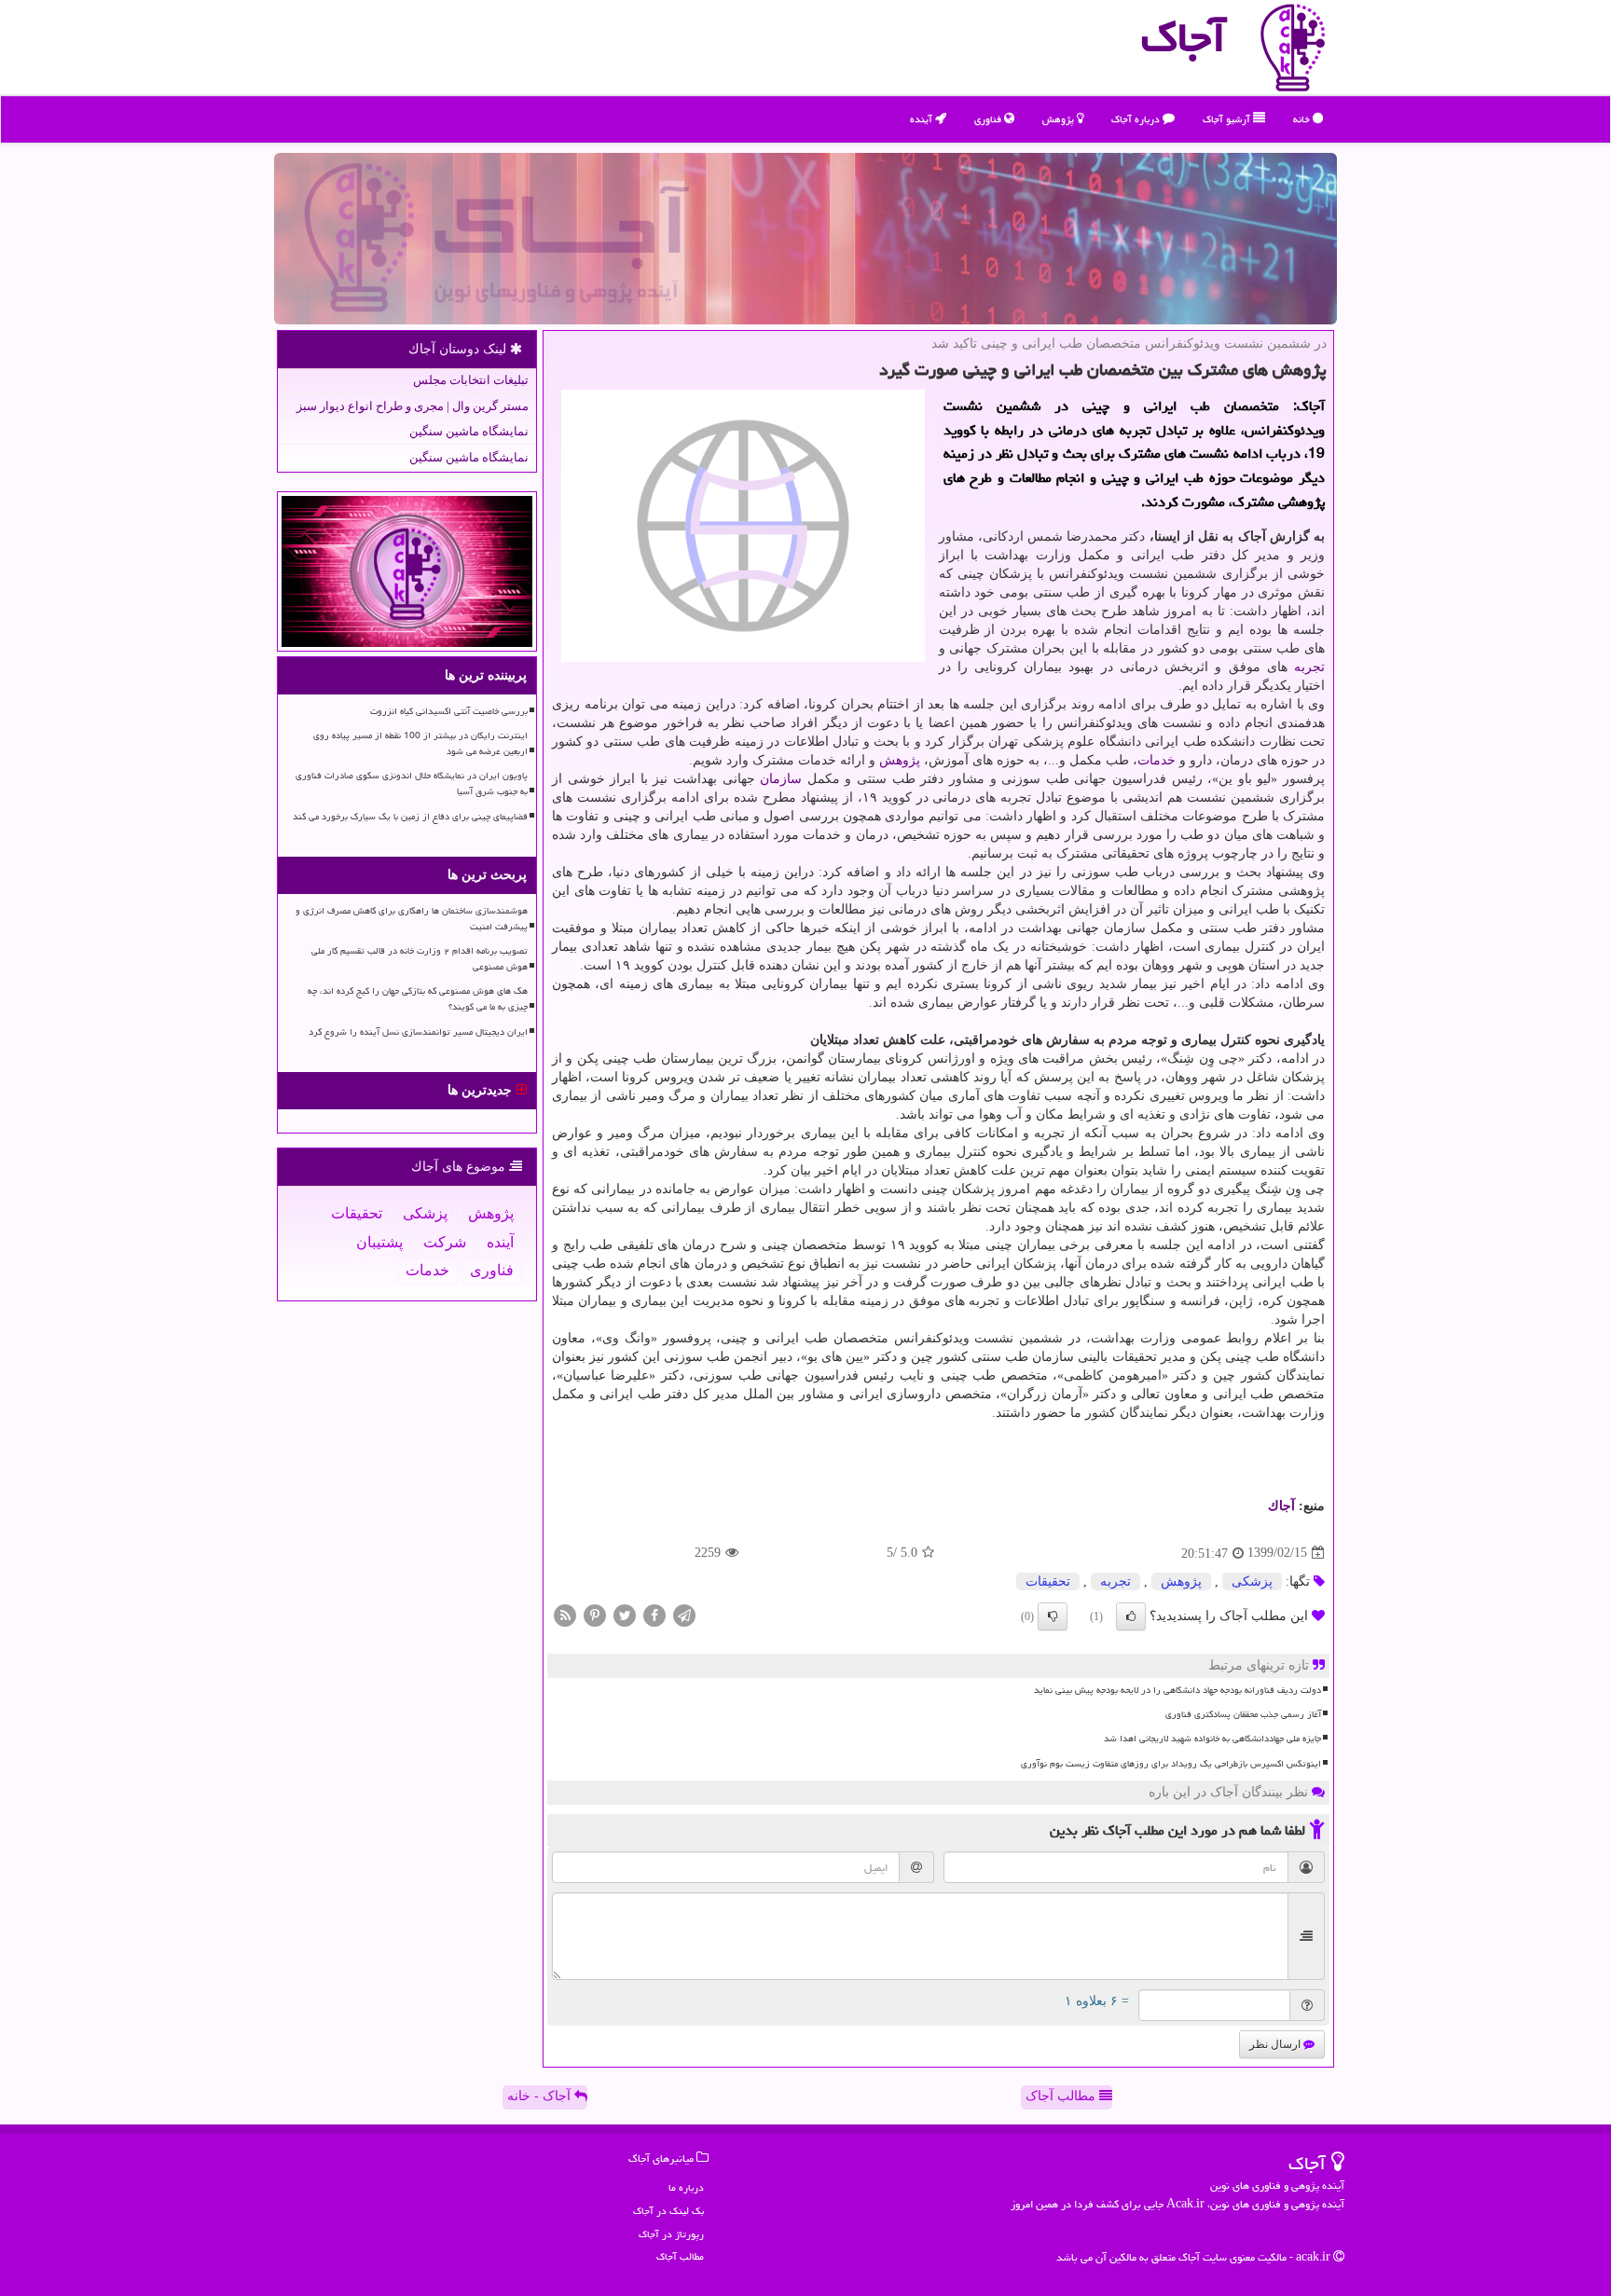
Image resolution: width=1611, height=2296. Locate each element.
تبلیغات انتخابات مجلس (471, 380)
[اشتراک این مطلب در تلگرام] (684, 1614)
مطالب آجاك (680, 2256)
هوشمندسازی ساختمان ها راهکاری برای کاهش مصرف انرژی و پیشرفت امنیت (412, 919)
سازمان (781, 779)
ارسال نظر (1276, 2044)
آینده (923, 119)
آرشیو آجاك (1228, 119)
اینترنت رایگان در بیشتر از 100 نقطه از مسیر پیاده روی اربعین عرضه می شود (420, 743)
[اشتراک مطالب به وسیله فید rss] (565, 1614)
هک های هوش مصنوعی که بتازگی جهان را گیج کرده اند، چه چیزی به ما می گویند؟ (418, 999)
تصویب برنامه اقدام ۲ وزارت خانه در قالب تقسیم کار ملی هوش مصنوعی (420, 959)
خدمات (1157, 760)
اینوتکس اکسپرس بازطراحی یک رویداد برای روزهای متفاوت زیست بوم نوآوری (1171, 1764)
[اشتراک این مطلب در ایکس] (625, 1614)
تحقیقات (1048, 1581)
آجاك (1281, 1506)
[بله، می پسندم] (1131, 1616)
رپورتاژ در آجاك (671, 2234)
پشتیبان (379, 1242)
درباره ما (686, 2187)
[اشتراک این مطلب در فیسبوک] (654, 1614)
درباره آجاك (1137, 119)
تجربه (1309, 667)
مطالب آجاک (1062, 2096)
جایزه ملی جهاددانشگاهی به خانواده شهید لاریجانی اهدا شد (1212, 1739)
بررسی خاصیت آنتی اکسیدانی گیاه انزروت (449, 711)
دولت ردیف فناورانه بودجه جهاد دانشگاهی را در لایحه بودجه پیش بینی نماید (1177, 1690)
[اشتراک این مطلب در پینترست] (595, 1614)
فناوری (989, 119)
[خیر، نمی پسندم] (1053, 1616)
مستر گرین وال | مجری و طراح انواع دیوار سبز (413, 406)
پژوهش (1060, 119)
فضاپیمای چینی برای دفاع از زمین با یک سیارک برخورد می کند (410, 817)
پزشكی (1252, 1581)
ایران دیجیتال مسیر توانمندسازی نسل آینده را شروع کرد (418, 1032)
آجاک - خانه (541, 2096)
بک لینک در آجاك (668, 2211)
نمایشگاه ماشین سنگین (469, 431)
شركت (445, 1242)
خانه (1303, 119)
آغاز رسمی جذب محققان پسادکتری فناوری (1243, 1714)
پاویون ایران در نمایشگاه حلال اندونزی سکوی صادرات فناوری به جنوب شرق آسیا (412, 784)
